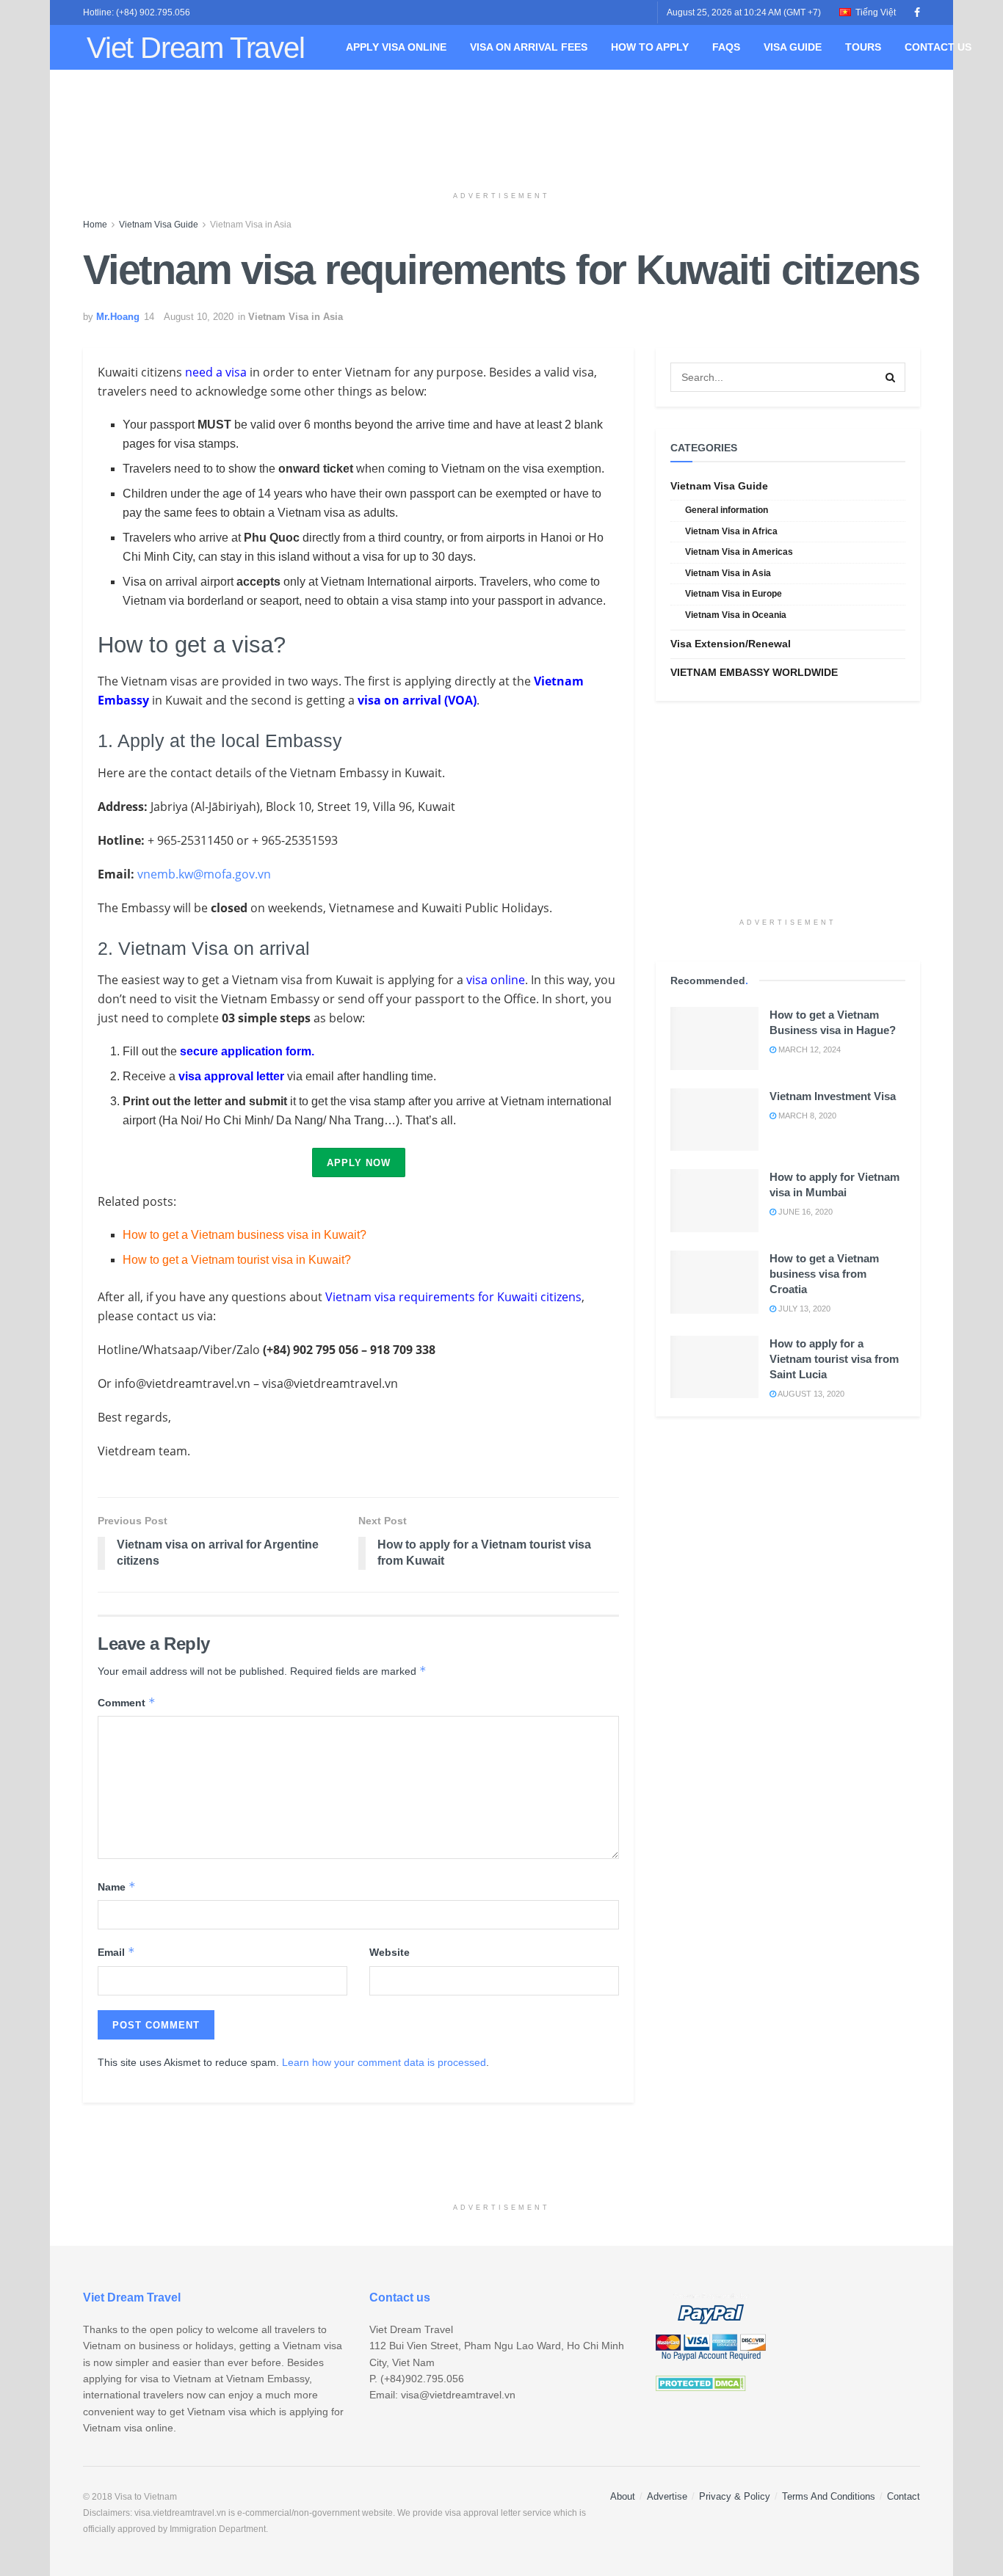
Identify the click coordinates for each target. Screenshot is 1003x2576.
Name (117, 1886)
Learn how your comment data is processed (384, 2062)
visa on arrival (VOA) (417, 700)
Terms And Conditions (829, 2496)
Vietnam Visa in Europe (734, 594)
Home (95, 225)
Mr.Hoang (118, 317)
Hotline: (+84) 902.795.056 (137, 12)
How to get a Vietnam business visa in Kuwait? (245, 1235)
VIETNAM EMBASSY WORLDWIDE (754, 672)
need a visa (216, 372)
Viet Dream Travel (196, 48)
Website (390, 1952)
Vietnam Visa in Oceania (736, 615)
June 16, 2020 (804, 1212)
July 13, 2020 (803, 1309)
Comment (127, 1702)
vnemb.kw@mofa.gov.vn (204, 874)
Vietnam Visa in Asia (251, 225)
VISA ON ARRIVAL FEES (529, 47)
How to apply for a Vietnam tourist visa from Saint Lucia (834, 1359)
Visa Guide (793, 47)
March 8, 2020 (806, 1116)
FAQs (726, 47)
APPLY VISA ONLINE (396, 47)
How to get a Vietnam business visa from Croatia (824, 1274)
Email (116, 1952)
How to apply (650, 47)
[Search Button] (891, 377)
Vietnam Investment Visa (833, 1096)
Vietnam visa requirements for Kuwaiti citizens (453, 1297)
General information (727, 510)
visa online (496, 980)
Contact (904, 2496)
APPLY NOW (359, 1163)
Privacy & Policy (735, 2496)
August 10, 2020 (199, 317)
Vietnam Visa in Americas (739, 552)
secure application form (246, 1051)
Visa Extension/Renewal (731, 644)
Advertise (667, 2496)
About (623, 2496)
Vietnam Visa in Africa (731, 531)
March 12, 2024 (808, 1049)
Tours (863, 47)
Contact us (938, 47)
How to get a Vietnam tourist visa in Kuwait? (237, 1260)
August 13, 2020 (810, 1394)
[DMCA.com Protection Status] (701, 2382)
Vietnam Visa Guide (159, 225)
